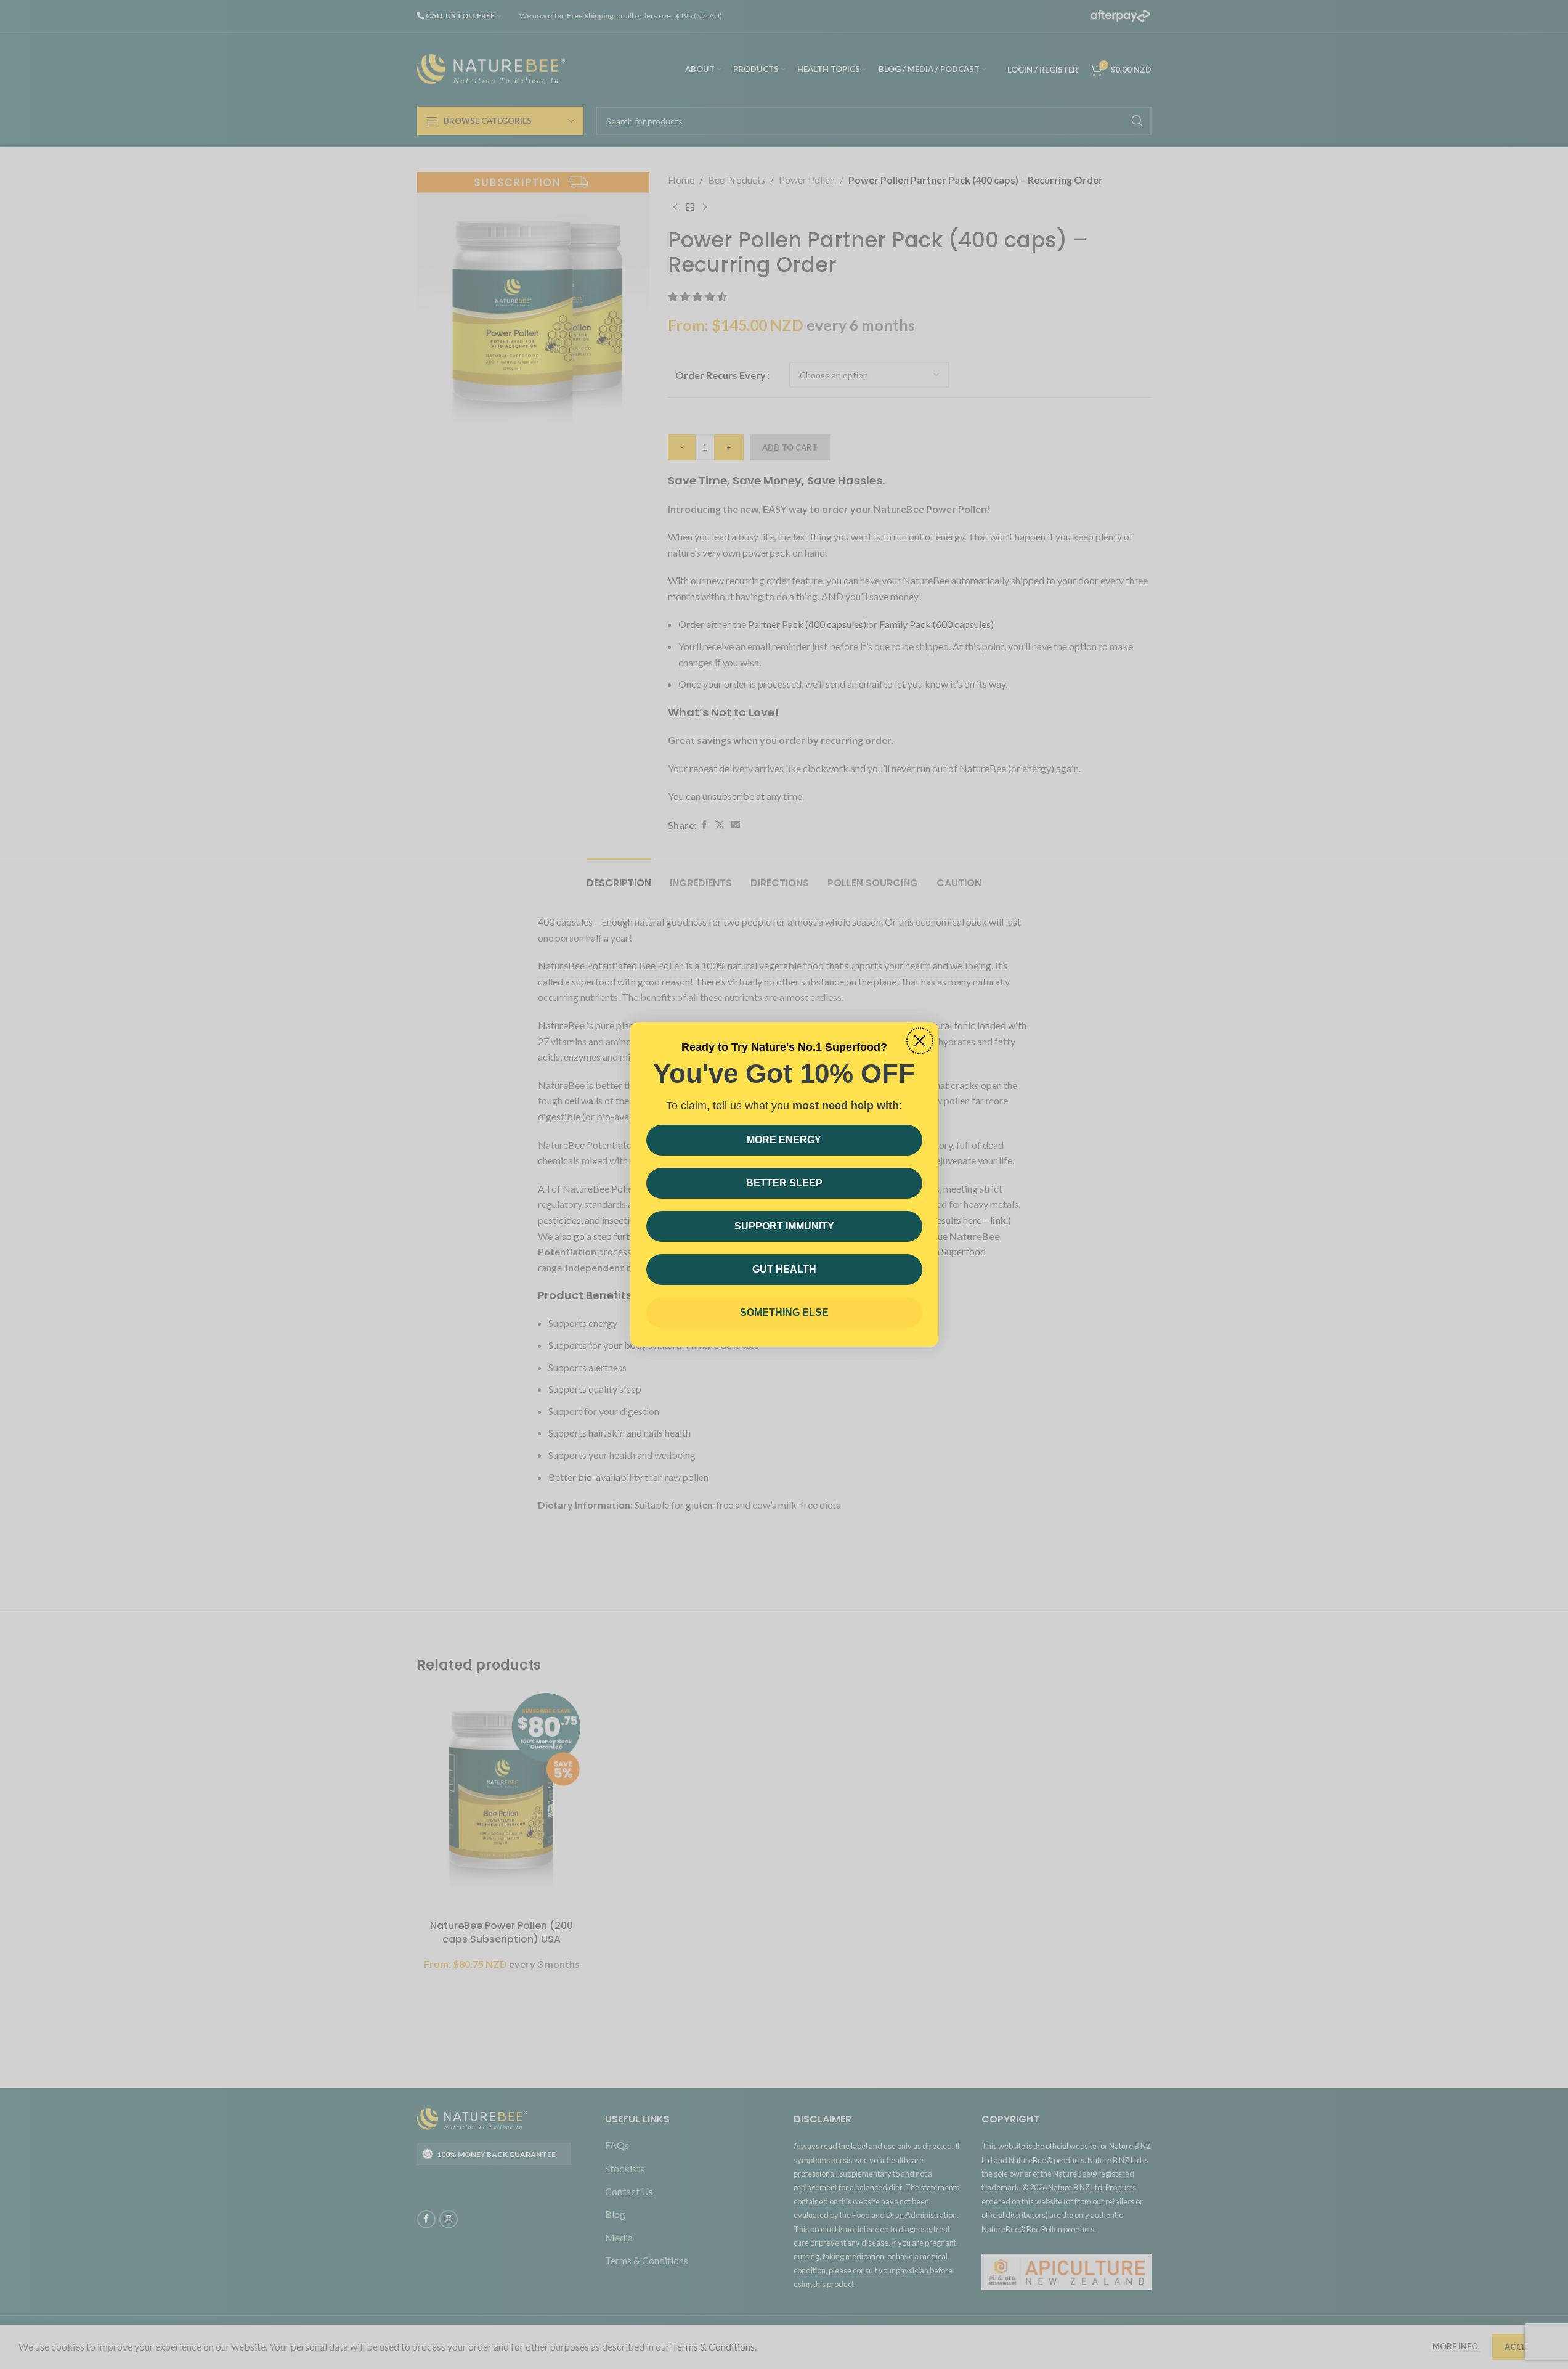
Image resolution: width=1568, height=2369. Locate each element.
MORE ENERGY (784, 1140)
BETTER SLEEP (784, 1183)
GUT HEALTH (784, 1269)
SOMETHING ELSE (784, 1312)
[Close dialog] (920, 1041)
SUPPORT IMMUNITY (784, 1226)
